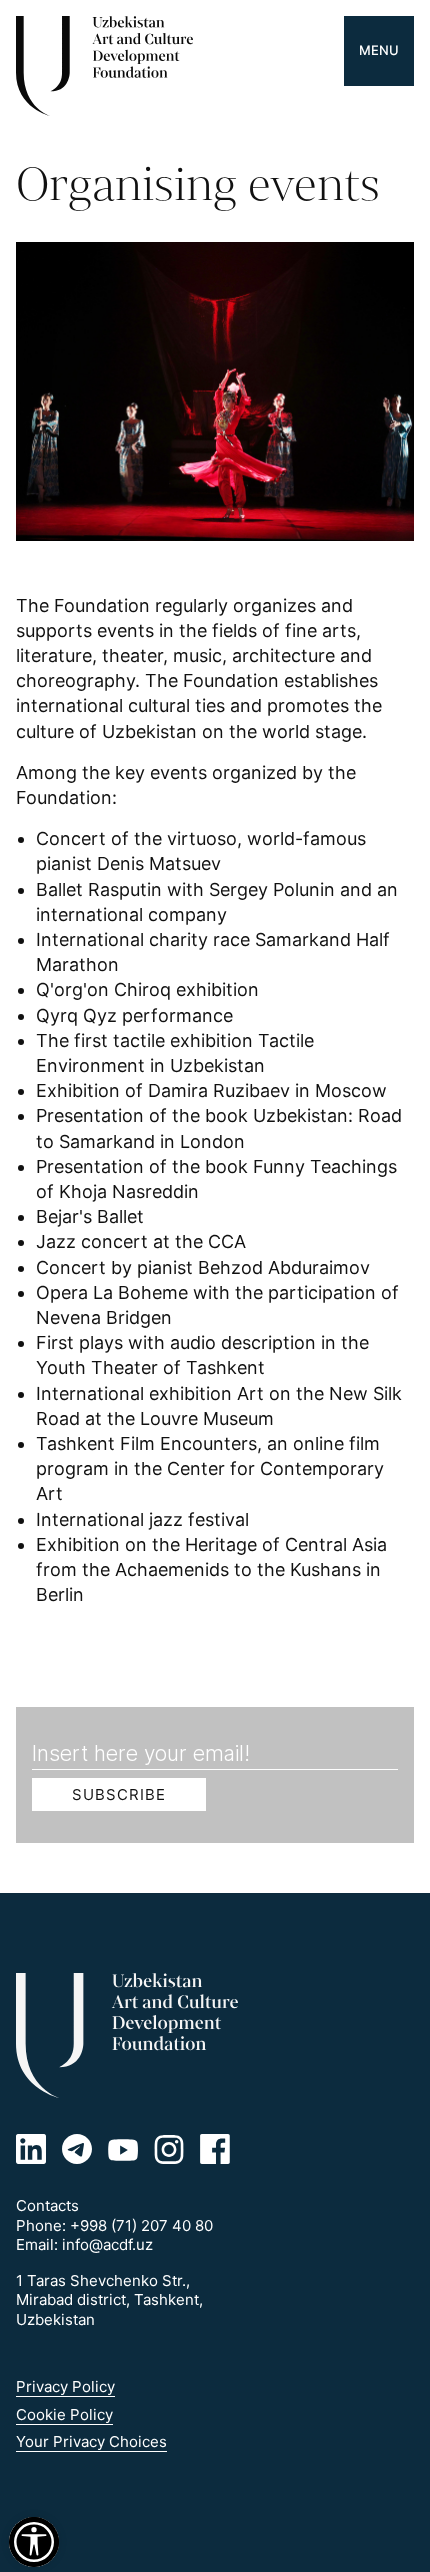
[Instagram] (169, 2149)
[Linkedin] (31, 2149)
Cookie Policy (64, 2414)
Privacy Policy (65, 2386)
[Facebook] (215, 2149)
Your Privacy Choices (91, 2441)
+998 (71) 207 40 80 (141, 2225)
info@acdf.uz (107, 2244)
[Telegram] (77, 2149)
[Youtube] (123, 2149)
